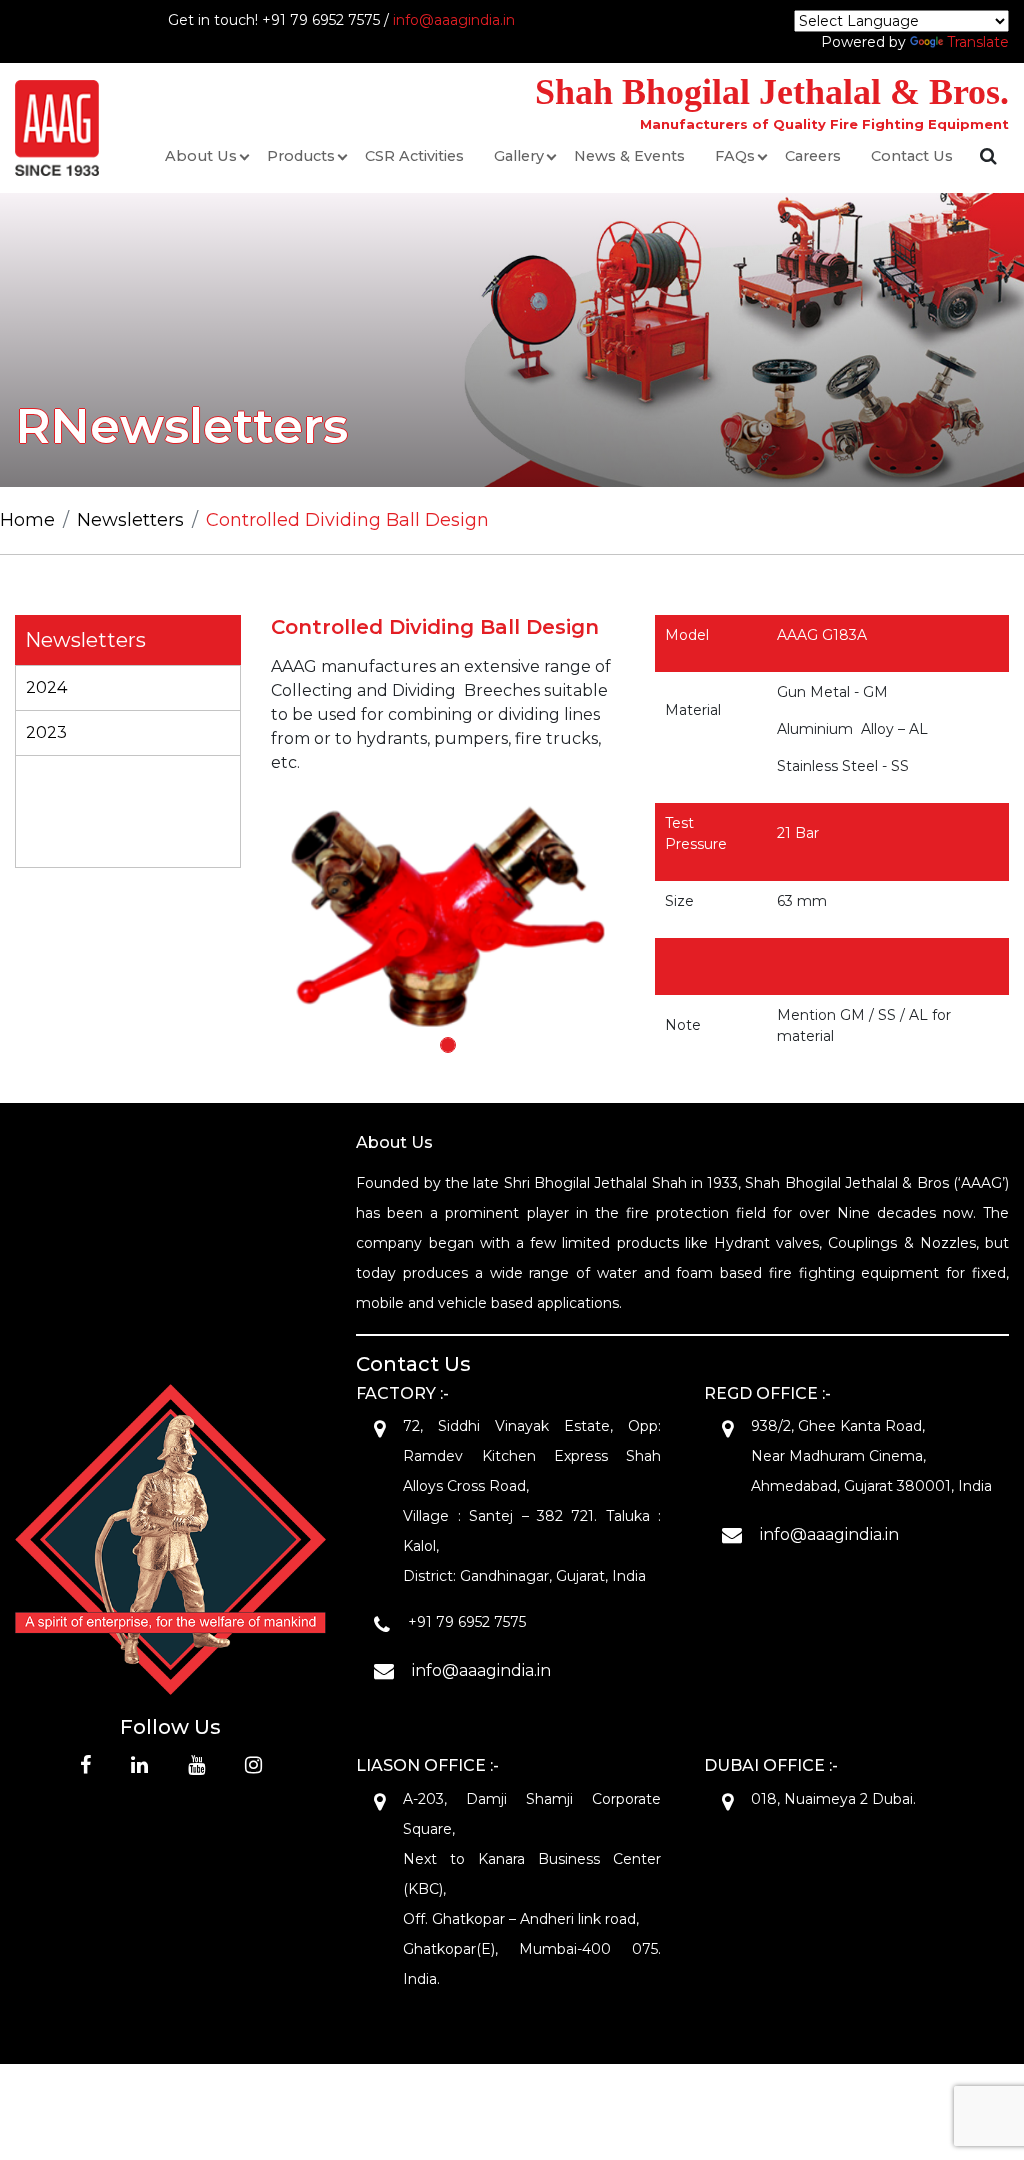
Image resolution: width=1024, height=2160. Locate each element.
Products (301, 156)
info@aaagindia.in (454, 20)
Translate (978, 42)
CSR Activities (414, 156)
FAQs (735, 156)
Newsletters (130, 520)
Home (27, 520)
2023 (46, 732)
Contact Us (912, 156)
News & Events (629, 156)
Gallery (519, 156)
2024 (46, 687)
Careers (813, 156)
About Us (201, 156)
